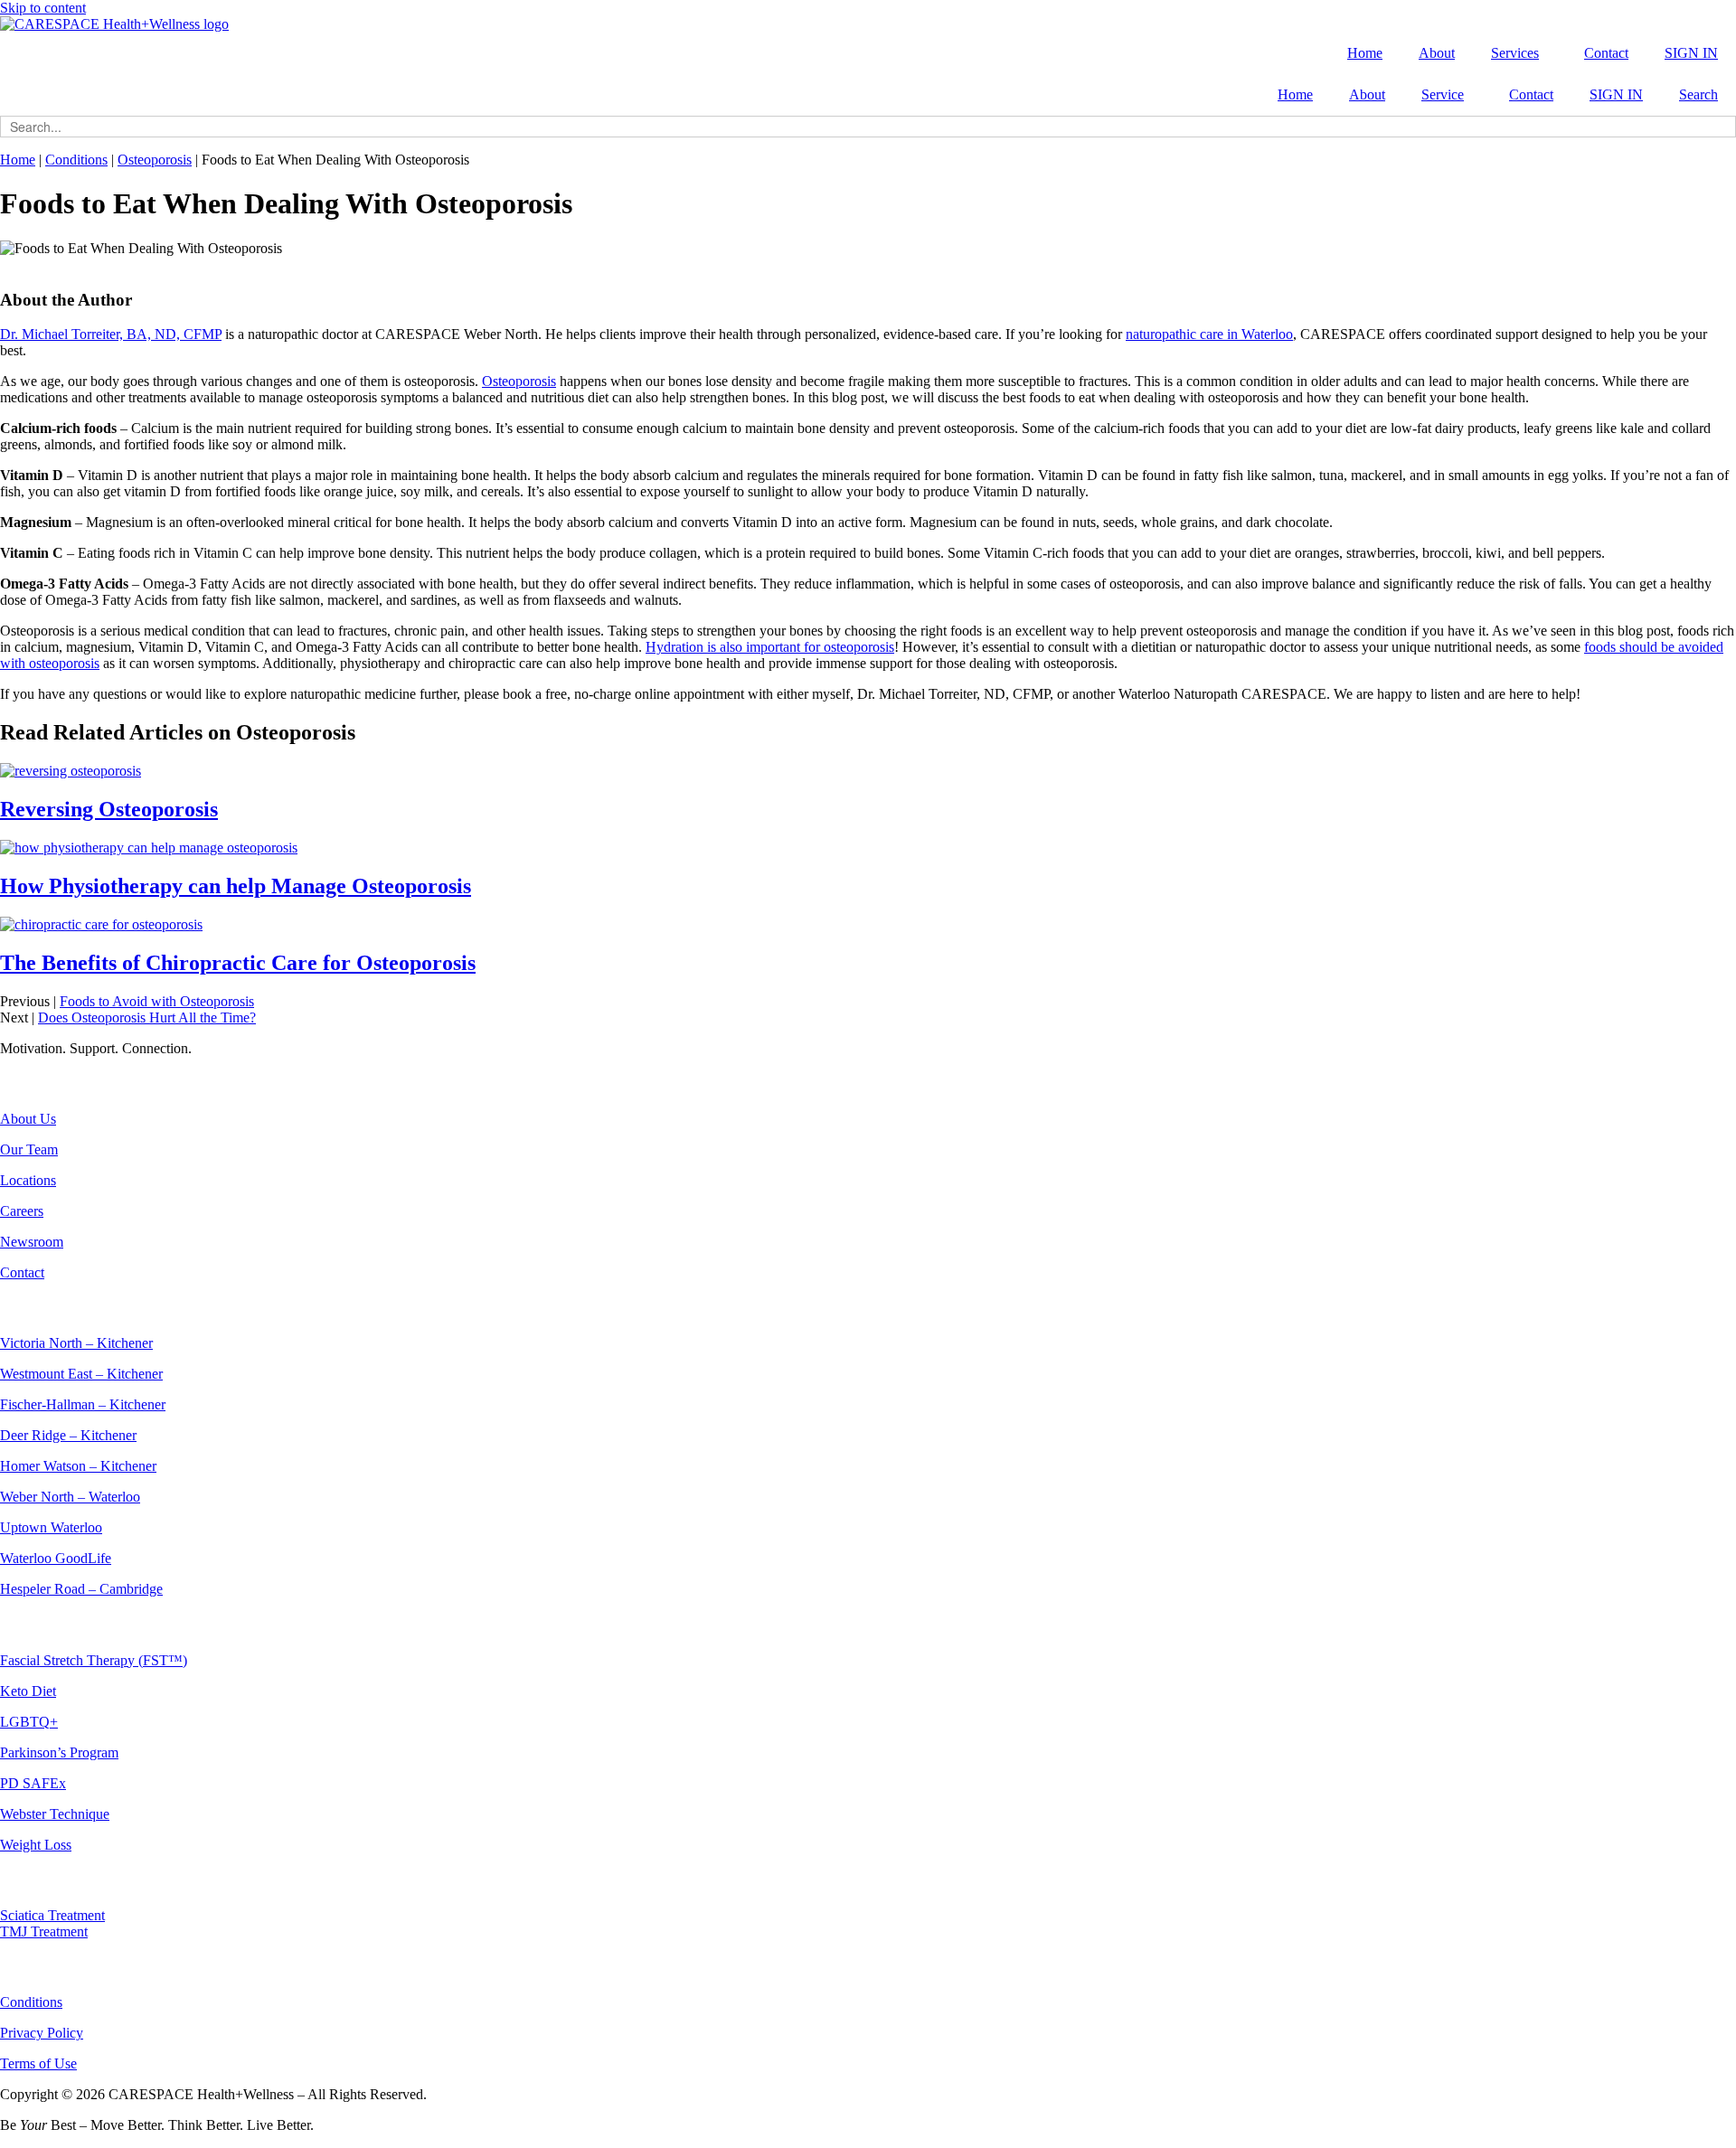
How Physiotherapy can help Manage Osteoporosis (236, 886)
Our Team (29, 1149)
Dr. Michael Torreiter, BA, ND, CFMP (111, 334)
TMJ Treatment (44, 1931)
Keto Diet (28, 1691)
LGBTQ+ (29, 1722)
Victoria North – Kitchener (76, 1343)
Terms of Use (38, 2063)
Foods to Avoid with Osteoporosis (157, 1001)
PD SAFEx (33, 1783)
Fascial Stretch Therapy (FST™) (94, 1660)
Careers (22, 1211)
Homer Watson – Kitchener (78, 1466)
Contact (1606, 53)
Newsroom (32, 1242)
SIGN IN (1691, 53)
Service (1443, 94)
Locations (28, 1180)
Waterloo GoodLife (56, 1558)
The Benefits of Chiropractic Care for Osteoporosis (238, 963)
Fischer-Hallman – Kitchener (83, 1404)
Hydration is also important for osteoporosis (770, 647)
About (1437, 53)
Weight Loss (36, 1845)
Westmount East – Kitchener (81, 1374)
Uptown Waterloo (51, 1527)
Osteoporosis (155, 160)
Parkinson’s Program (59, 1752)
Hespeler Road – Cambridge (81, 1589)
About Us (28, 1119)
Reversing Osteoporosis (109, 809)
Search (1698, 94)
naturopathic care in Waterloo (1209, 334)
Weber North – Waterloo (70, 1497)
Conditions (76, 160)
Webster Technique (55, 1814)
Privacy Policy (42, 2033)
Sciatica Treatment (52, 1915)
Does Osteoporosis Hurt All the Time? (147, 1017)
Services (1515, 53)
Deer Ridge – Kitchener (68, 1435)
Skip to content (43, 8)
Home (1365, 53)
